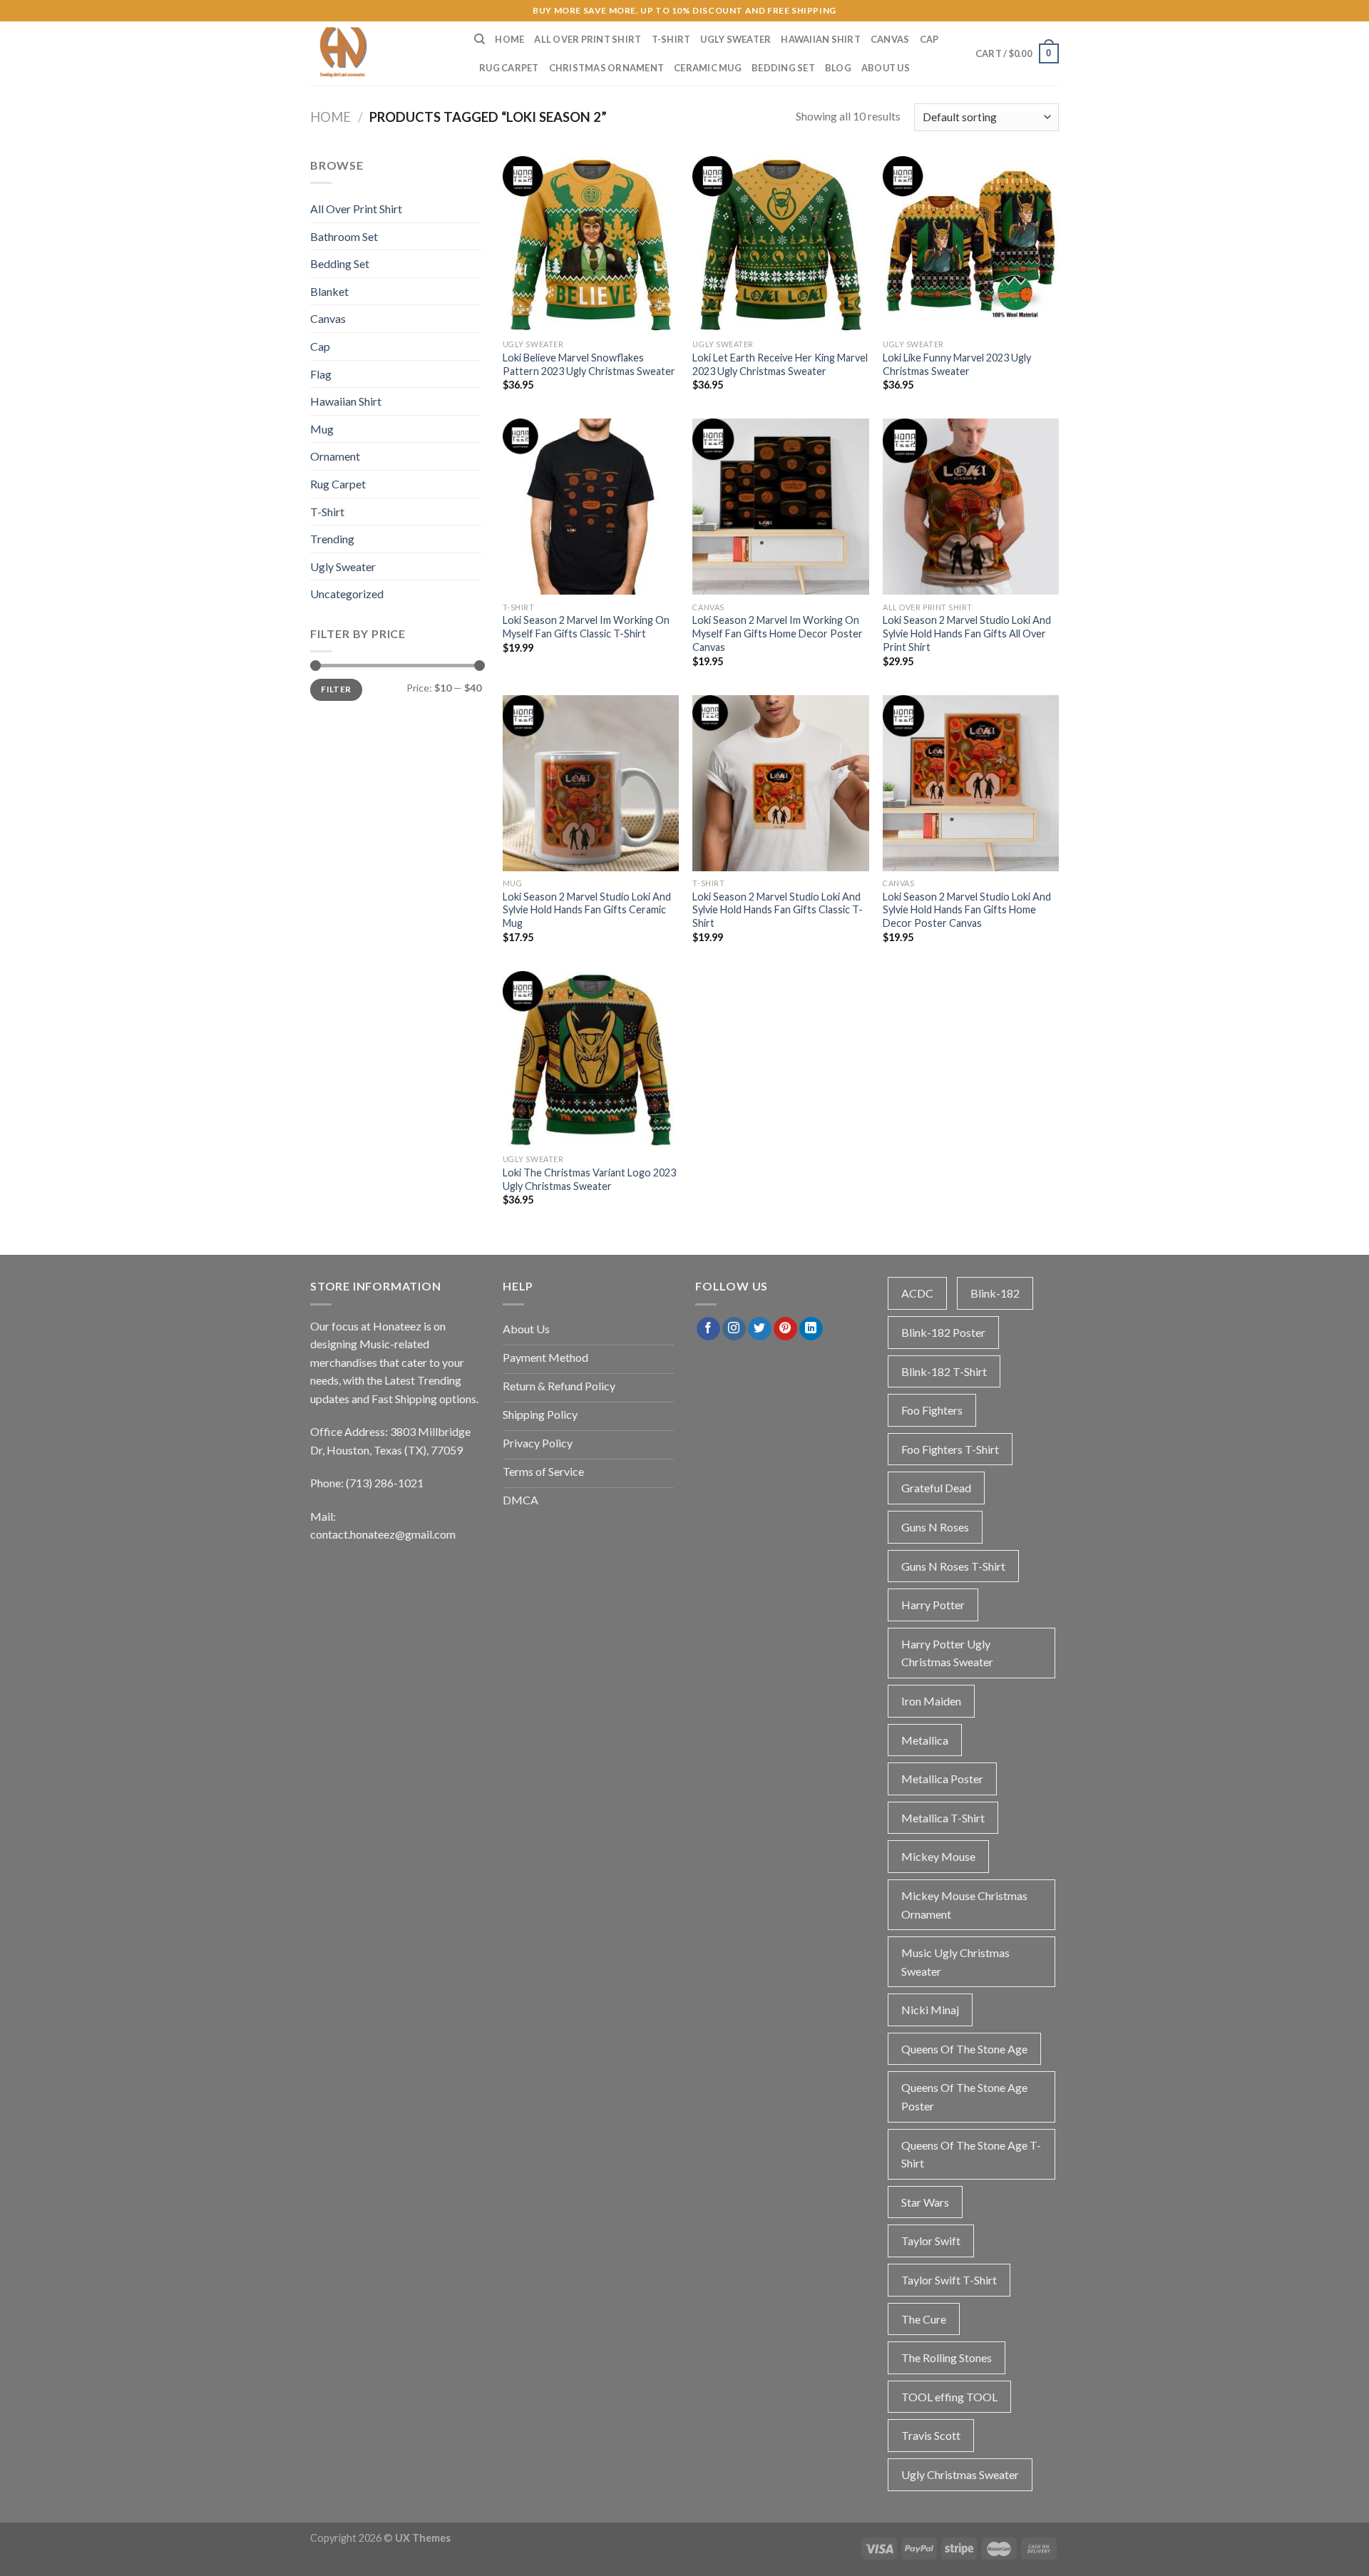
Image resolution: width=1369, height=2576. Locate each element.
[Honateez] (381, 53)
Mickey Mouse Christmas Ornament (964, 1905)
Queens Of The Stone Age (964, 2049)
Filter (336, 689)
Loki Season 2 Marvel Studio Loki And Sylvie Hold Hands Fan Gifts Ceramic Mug (587, 910)
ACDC (917, 1293)
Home (509, 39)
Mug (322, 429)
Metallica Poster (942, 1779)
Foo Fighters (932, 1410)
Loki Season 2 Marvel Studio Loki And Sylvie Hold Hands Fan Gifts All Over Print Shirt (967, 633)
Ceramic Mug (708, 68)
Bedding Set (783, 68)
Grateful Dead (936, 1488)
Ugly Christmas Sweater (960, 2474)
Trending (332, 539)
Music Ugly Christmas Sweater (955, 1962)
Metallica (925, 1740)
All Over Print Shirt (588, 39)
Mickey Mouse (938, 1856)
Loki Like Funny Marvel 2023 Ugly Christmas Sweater (957, 364)
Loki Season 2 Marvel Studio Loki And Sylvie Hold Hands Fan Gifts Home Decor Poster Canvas (967, 910)
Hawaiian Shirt (821, 39)
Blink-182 (995, 1293)
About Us (886, 68)
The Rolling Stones (947, 2357)
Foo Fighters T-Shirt (950, 1449)
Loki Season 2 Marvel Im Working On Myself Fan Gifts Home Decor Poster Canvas (778, 633)
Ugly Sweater (735, 39)
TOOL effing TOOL (949, 2397)
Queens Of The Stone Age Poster (964, 2097)
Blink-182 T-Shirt (944, 1371)
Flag (321, 374)
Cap (929, 39)
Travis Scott (931, 2435)
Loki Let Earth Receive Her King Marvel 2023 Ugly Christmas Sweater (780, 364)
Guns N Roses (935, 1527)
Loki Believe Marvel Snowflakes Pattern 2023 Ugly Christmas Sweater (589, 364)
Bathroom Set (344, 236)
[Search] (480, 39)
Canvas (890, 39)
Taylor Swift (931, 2241)
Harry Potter (933, 1605)
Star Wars (925, 2202)
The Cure (924, 2319)
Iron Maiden (931, 1701)
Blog (838, 68)
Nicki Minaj (930, 2010)
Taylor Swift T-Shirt (949, 2280)
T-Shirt (671, 39)
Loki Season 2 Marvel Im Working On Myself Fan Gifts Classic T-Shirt (586, 627)
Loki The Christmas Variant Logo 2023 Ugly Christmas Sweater (589, 1179)
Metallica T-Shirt (943, 1818)
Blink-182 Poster (943, 1332)
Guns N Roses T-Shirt (953, 1566)
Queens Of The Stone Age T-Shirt (971, 2154)
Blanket (329, 291)
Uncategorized (347, 594)
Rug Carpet (509, 68)
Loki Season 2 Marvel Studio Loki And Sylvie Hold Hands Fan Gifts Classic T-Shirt (778, 910)
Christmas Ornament (607, 68)
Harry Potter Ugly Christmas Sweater (947, 1653)
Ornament (335, 456)
